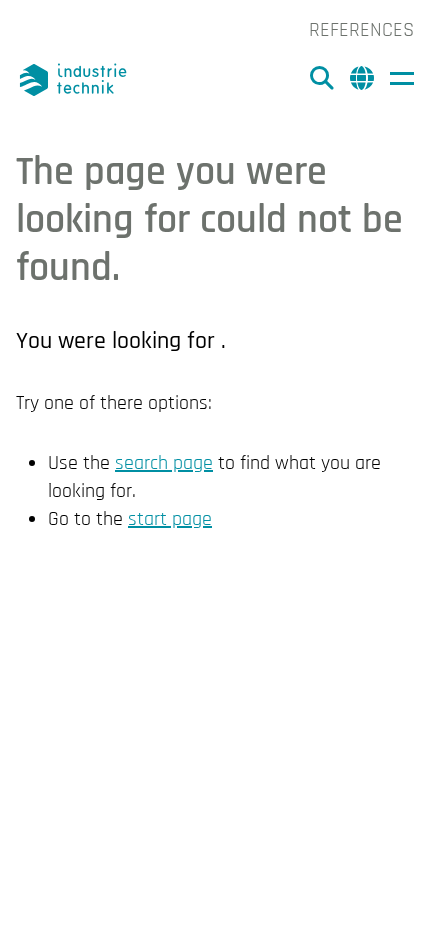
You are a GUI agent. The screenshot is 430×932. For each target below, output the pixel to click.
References (361, 30)
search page (164, 463)
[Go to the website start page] (76, 80)
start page (170, 519)
